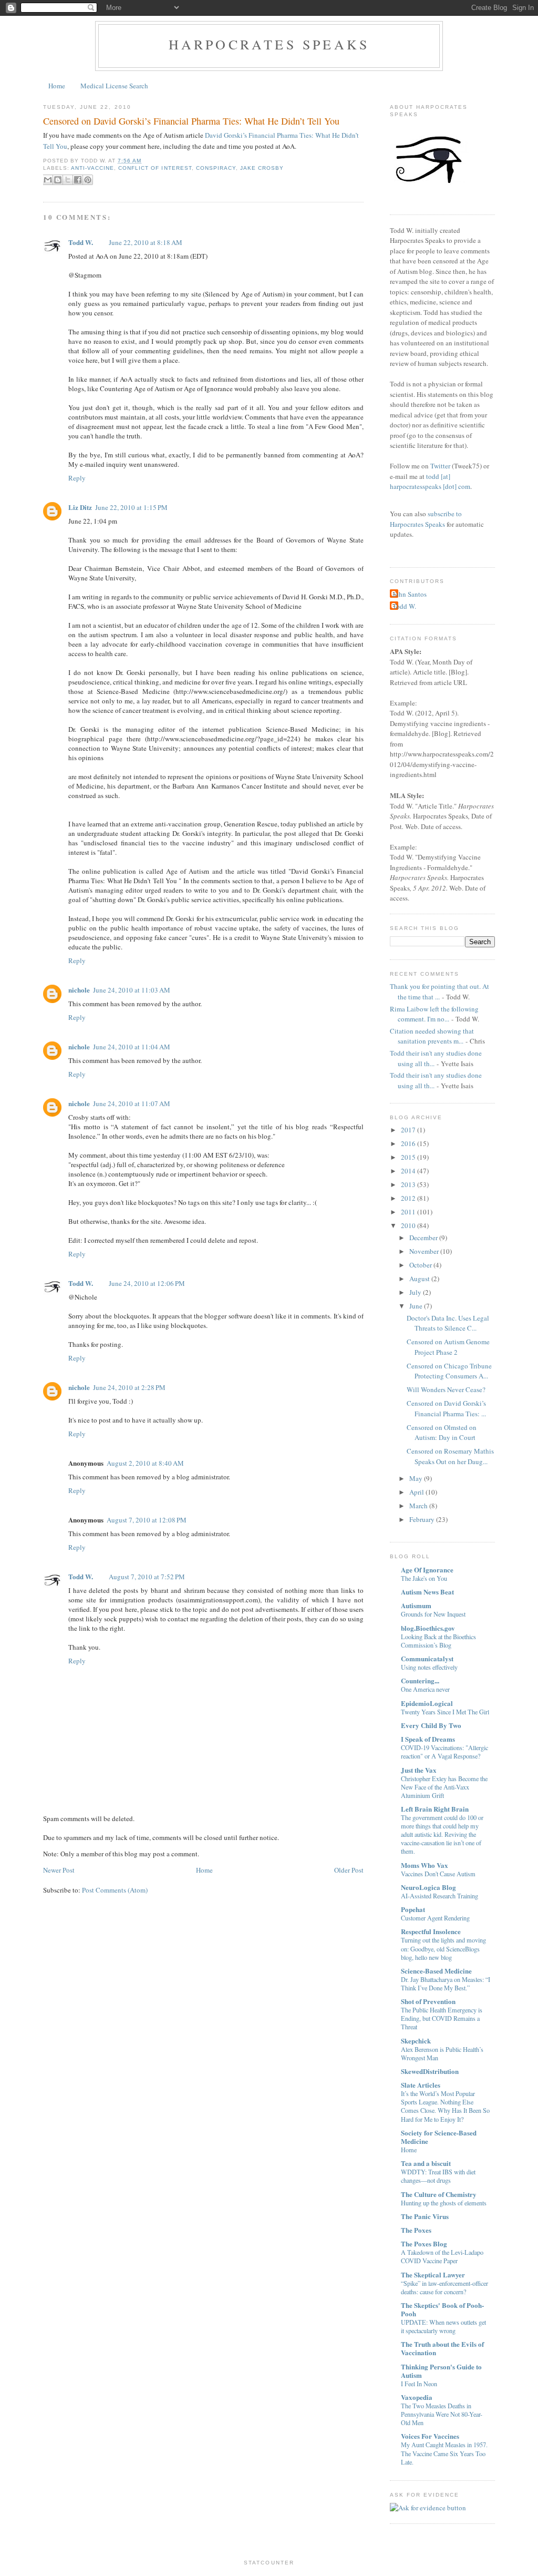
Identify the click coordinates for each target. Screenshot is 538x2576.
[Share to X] (68, 180)
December (423, 1238)
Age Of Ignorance (427, 1570)
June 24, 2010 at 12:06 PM (147, 1283)
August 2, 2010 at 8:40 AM (145, 1463)
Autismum (416, 1605)
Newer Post (59, 1870)
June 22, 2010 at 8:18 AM (146, 242)
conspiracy (216, 168)
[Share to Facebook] (78, 180)
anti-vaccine (92, 168)
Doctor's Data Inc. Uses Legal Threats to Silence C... (448, 1323)
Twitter (440, 466)
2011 (408, 1212)
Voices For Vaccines (430, 2436)
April (417, 1492)
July (415, 1292)
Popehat (413, 1909)
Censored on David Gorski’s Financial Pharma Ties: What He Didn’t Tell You (191, 121)
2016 (408, 1143)
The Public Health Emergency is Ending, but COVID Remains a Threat (442, 2018)
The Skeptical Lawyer (433, 2275)
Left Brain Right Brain (435, 1809)
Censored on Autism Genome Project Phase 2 (448, 1347)
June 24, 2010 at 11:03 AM (132, 990)
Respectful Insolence (431, 1931)
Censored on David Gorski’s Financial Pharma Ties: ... (446, 1408)
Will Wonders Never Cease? (446, 1389)
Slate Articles (421, 2085)
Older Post (349, 1870)
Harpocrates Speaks (269, 44)
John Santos (410, 594)
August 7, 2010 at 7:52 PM (147, 1577)
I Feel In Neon (419, 2384)
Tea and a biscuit (426, 2163)
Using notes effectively (429, 1667)
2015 (408, 1157)
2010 (408, 1225)
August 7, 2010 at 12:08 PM (147, 1520)
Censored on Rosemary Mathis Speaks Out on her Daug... (450, 1456)
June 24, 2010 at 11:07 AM (132, 1103)
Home (57, 86)
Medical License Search (114, 86)
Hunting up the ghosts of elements (444, 2203)
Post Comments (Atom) (115, 1890)
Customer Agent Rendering (435, 1918)
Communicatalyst (427, 1658)
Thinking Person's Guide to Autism (441, 2371)
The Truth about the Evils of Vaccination (442, 2348)
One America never (425, 1689)
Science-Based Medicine (436, 1971)
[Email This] (48, 180)
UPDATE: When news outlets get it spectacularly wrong (443, 2326)
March (418, 1506)
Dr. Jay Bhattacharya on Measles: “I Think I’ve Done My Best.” (446, 1984)
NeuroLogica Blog (428, 1887)
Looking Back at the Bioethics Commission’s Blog (438, 1641)
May (416, 1478)
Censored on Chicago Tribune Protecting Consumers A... (449, 1371)
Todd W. (81, 242)
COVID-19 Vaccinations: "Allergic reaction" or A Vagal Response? (444, 1752)
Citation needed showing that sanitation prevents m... (432, 1036)
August (420, 1279)
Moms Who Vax (425, 1865)
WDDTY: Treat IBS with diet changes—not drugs (438, 2176)
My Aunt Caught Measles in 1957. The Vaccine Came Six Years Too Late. (444, 2453)
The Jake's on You (424, 1578)
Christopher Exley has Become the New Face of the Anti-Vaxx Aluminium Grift (444, 1787)
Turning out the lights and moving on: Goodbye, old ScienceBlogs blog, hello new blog (443, 1948)
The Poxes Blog (424, 2243)
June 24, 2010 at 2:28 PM (129, 1387)
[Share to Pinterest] (88, 180)
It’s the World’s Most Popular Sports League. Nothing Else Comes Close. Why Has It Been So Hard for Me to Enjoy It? (445, 2106)
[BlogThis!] (58, 180)
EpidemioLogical (427, 1703)
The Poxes (416, 2230)
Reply (77, 478)
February (422, 1519)
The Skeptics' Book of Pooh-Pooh (442, 2309)
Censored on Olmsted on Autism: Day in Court (442, 1433)
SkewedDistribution (430, 2071)
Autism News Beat (427, 1592)
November (424, 1251)
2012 (408, 1198)
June (416, 1306)
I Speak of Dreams (428, 1739)
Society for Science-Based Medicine (439, 2137)
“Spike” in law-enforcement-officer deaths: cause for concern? (444, 2287)
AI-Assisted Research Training (439, 1896)
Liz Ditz (80, 507)
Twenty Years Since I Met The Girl (445, 1712)
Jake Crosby (262, 168)
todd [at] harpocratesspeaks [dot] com (430, 482)
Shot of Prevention (428, 2001)
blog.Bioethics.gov (428, 1628)
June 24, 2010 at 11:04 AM (132, 1047)
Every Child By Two (431, 1725)
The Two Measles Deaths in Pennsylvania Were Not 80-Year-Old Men (442, 2414)
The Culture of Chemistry (439, 2194)
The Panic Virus (425, 2216)
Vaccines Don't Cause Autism (438, 1874)
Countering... (420, 1680)
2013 (408, 1184)
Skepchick (416, 2041)
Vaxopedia (417, 2397)
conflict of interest (155, 168)
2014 (408, 1171)
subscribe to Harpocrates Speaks (426, 519)
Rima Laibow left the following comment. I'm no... (434, 1014)
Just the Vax (419, 1770)
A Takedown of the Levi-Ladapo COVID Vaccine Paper (442, 2256)
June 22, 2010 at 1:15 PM (131, 507)
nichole (79, 990)
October (421, 1265)
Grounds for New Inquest (433, 1614)
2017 (408, 1130)
